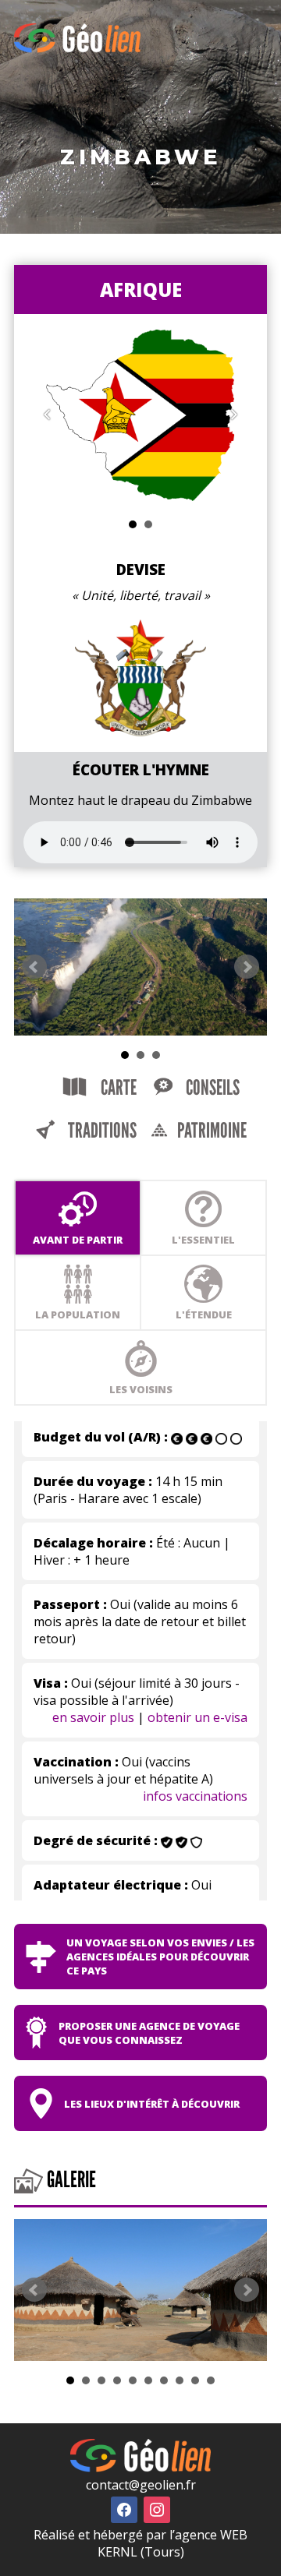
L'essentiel (203, 1240)
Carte (117, 1088)
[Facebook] (124, 2508)
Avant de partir (78, 1240)
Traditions (101, 1131)
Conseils (211, 1088)
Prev (34, 967)
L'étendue (204, 1314)
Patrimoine (210, 1131)
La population (78, 1314)
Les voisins (141, 1389)
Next (247, 967)
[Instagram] (157, 2508)
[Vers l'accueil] (77, 48)
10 (211, 2380)
